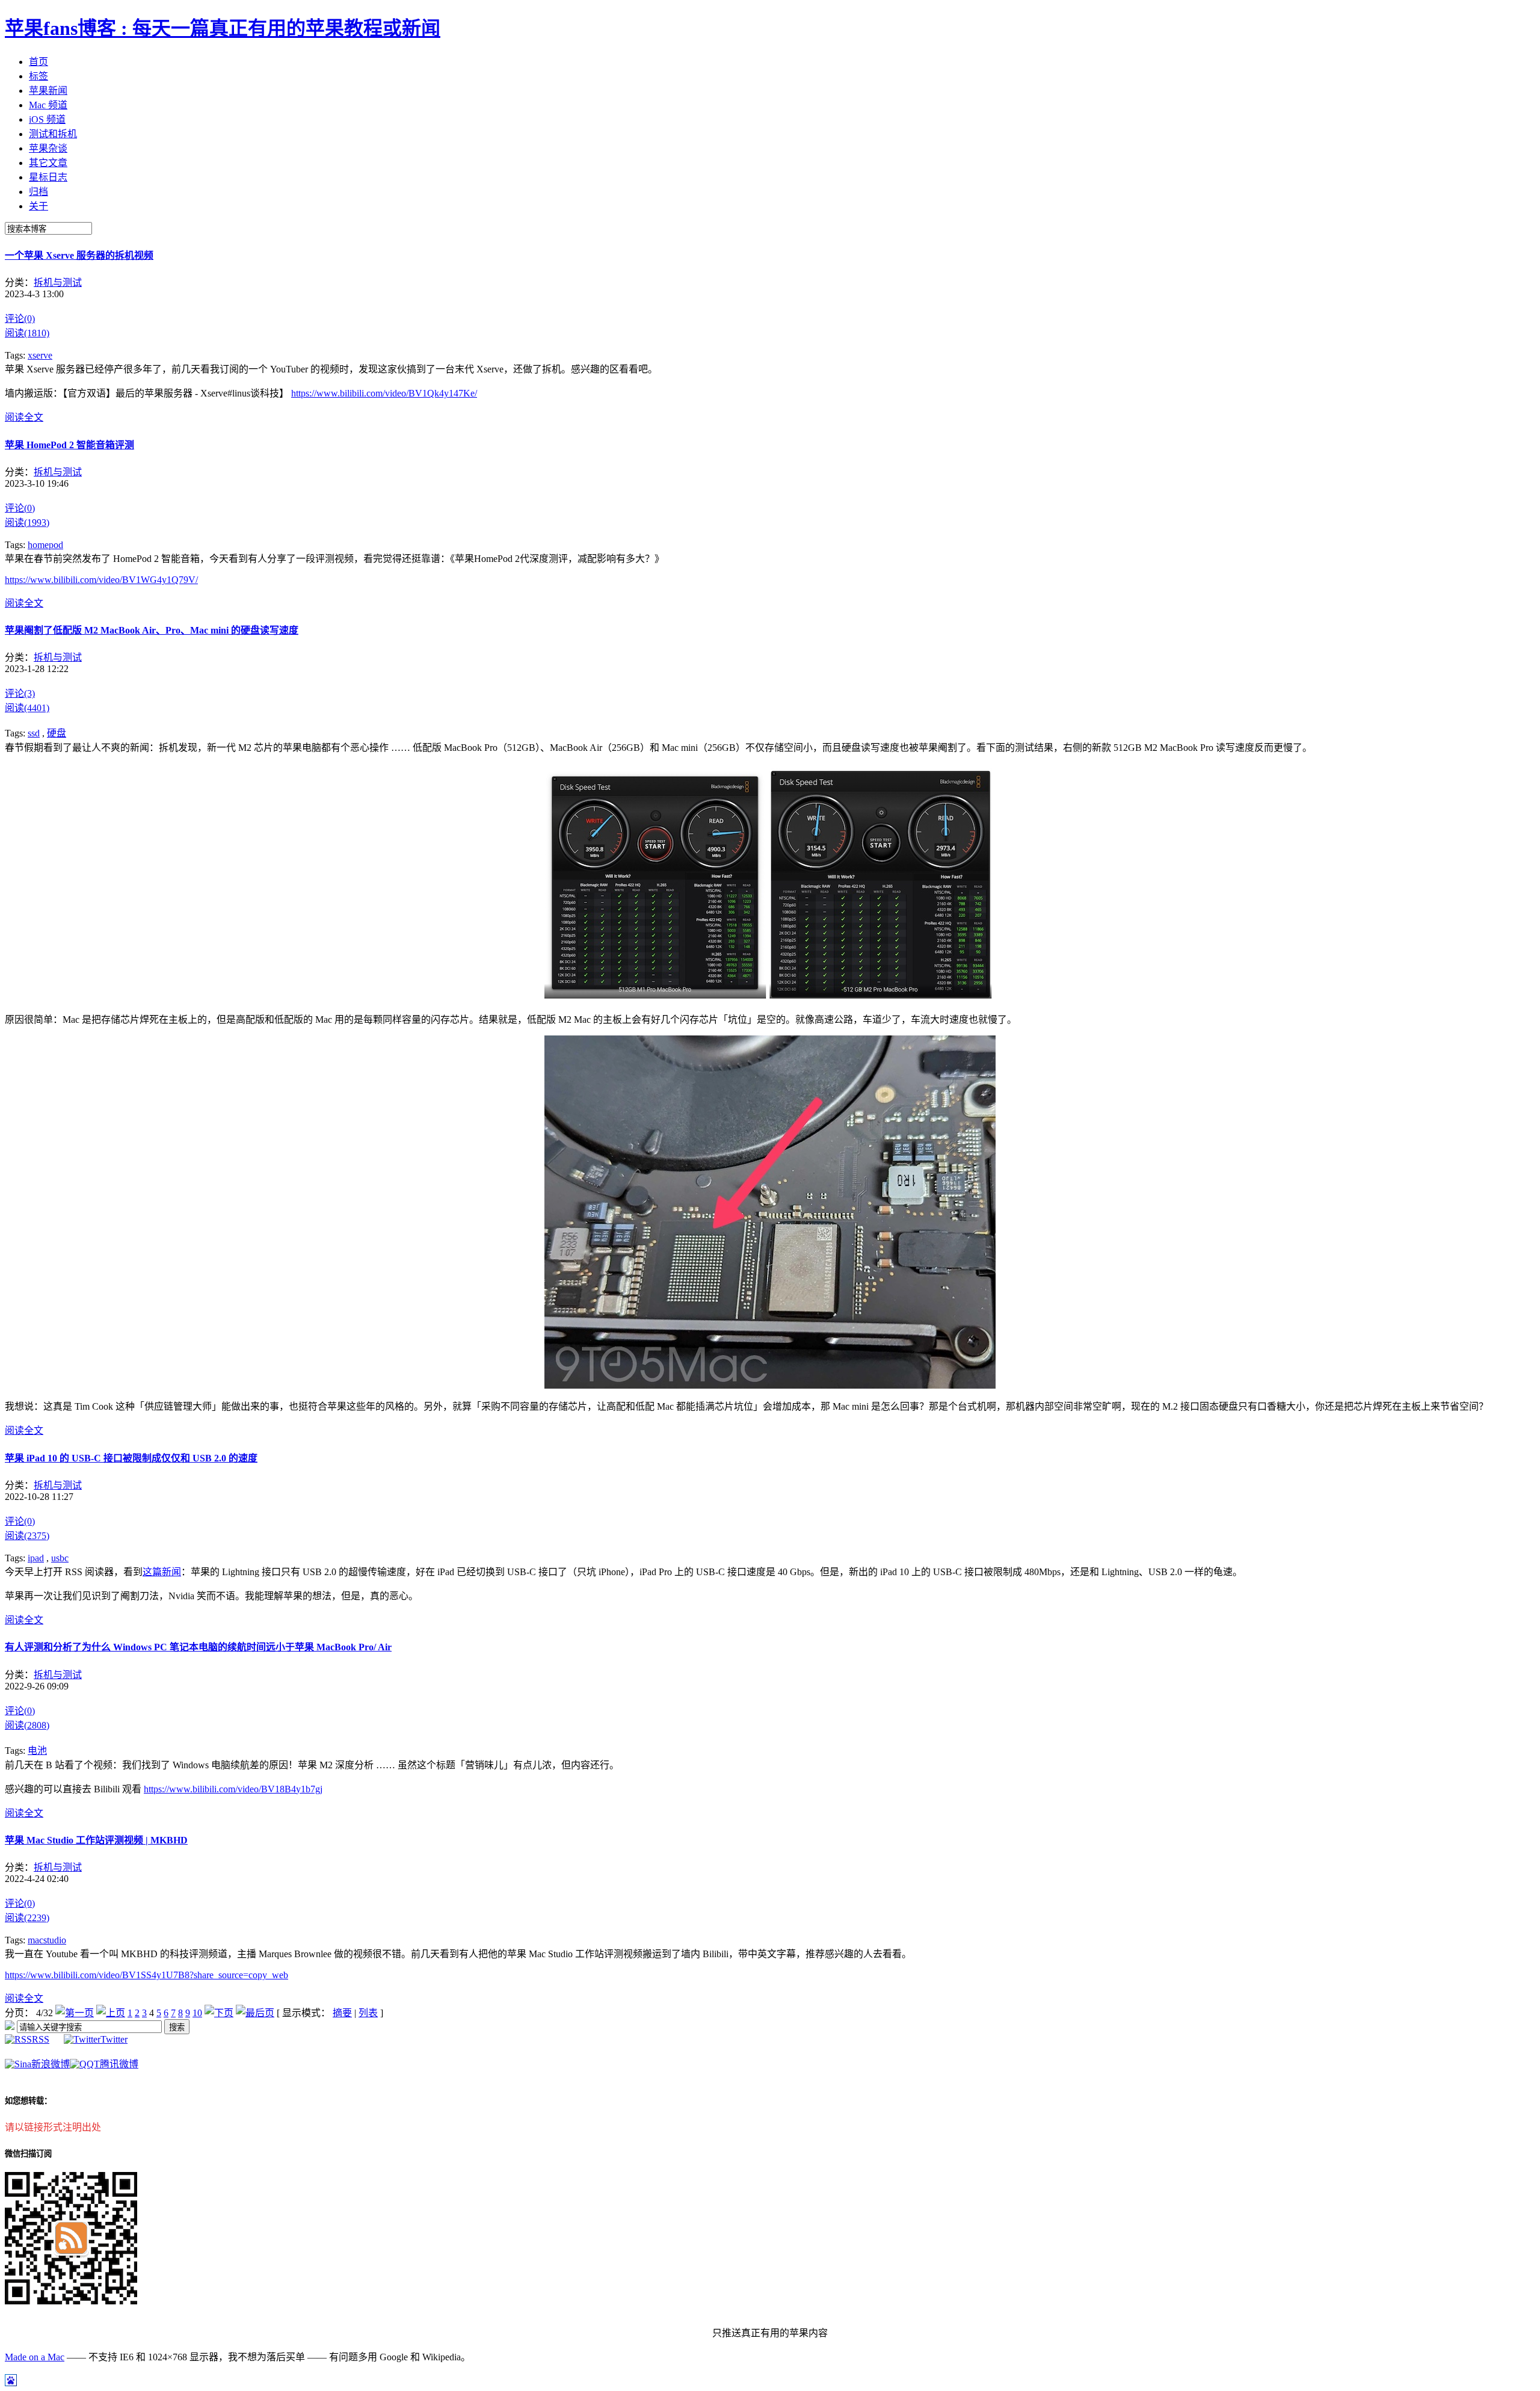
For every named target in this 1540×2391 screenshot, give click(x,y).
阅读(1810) (27, 333)
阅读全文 (24, 417)
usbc (60, 1558)
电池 (37, 1751)
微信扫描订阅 (28, 2154)
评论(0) (20, 319)
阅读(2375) (27, 1536)
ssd (34, 733)
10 (197, 2013)
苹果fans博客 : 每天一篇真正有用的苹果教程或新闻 (223, 28)
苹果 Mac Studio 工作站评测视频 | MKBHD (96, 1840)
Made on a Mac (35, 2357)
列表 (368, 2013)
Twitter (114, 2039)
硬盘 (57, 733)
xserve (40, 355)
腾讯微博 (119, 2064)
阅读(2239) (27, 1918)
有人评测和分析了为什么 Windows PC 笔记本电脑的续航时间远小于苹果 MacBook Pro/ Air (198, 1647)
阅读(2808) (27, 1725)
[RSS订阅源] (10, 2027)
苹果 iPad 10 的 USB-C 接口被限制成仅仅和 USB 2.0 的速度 (131, 1458)
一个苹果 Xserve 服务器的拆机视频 (79, 255)
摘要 (342, 2013)
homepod (45, 545)
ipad (36, 1558)
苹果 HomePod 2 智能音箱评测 (69, 445)
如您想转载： (28, 2101)
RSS (41, 2039)
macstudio (47, 1940)
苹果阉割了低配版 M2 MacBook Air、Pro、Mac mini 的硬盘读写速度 (152, 630)
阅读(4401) (27, 708)
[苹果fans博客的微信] (71, 2301)
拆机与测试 (58, 282)
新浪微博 (51, 2064)
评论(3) (20, 693)
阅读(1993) (27, 523)
